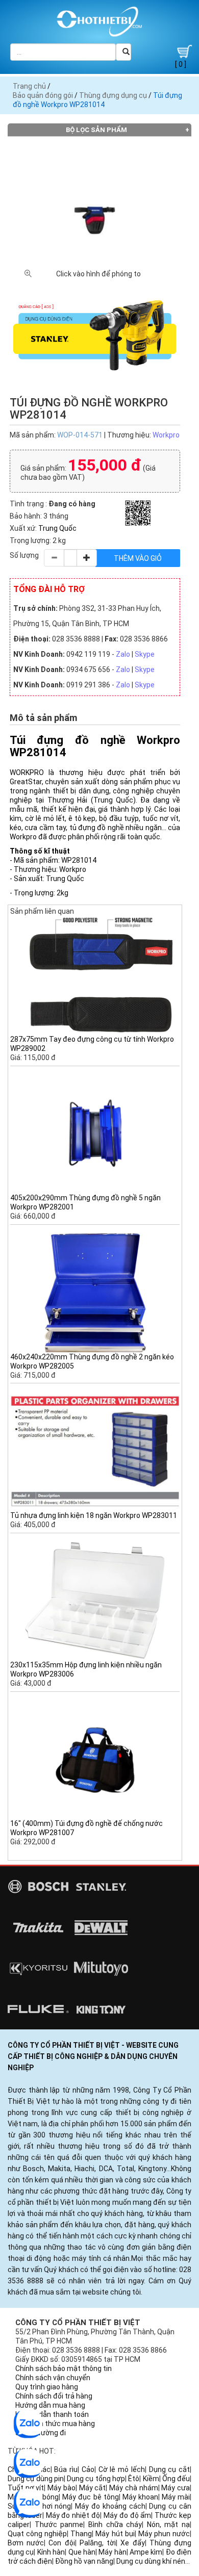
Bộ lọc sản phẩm (96, 130)
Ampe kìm (146, 2552)
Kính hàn (51, 2552)
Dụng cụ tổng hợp (96, 2479)
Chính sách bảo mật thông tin (64, 2368)
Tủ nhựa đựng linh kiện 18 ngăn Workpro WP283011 (94, 1515)
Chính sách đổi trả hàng (54, 2396)
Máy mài (176, 2497)
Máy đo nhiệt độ (73, 2515)
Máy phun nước (164, 2534)
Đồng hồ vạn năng (84, 2561)
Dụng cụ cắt (170, 2469)
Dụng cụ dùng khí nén (151, 2561)
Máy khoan (140, 2497)
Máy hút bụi (115, 2534)
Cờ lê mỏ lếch (122, 2469)
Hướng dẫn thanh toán (52, 2414)
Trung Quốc (57, 528)
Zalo (123, 654)
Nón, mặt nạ (168, 2525)
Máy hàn (112, 2552)
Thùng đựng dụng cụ (113, 95)
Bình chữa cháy (115, 2525)
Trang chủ (29, 86)
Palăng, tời (98, 2543)
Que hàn (82, 2552)
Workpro (166, 435)
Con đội (61, 2543)
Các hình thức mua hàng (55, 2424)
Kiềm (151, 2479)
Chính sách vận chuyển (53, 2378)
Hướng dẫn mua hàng (50, 2405)
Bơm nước (26, 2543)
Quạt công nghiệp (37, 2534)
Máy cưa (176, 2488)
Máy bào (61, 2488)
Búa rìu (66, 2469)
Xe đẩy (132, 2543)
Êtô (134, 2479)
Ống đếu (176, 2479)
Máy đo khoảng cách (110, 2506)
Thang (81, 2534)
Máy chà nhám (133, 2488)
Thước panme (59, 2525)
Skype (145, 654)
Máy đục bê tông (90, 2497)
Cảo (88, 2469)
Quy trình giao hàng (47, 2387)
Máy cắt (93, 2488)
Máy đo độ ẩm (127, 2515)
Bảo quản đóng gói (43, 95)
